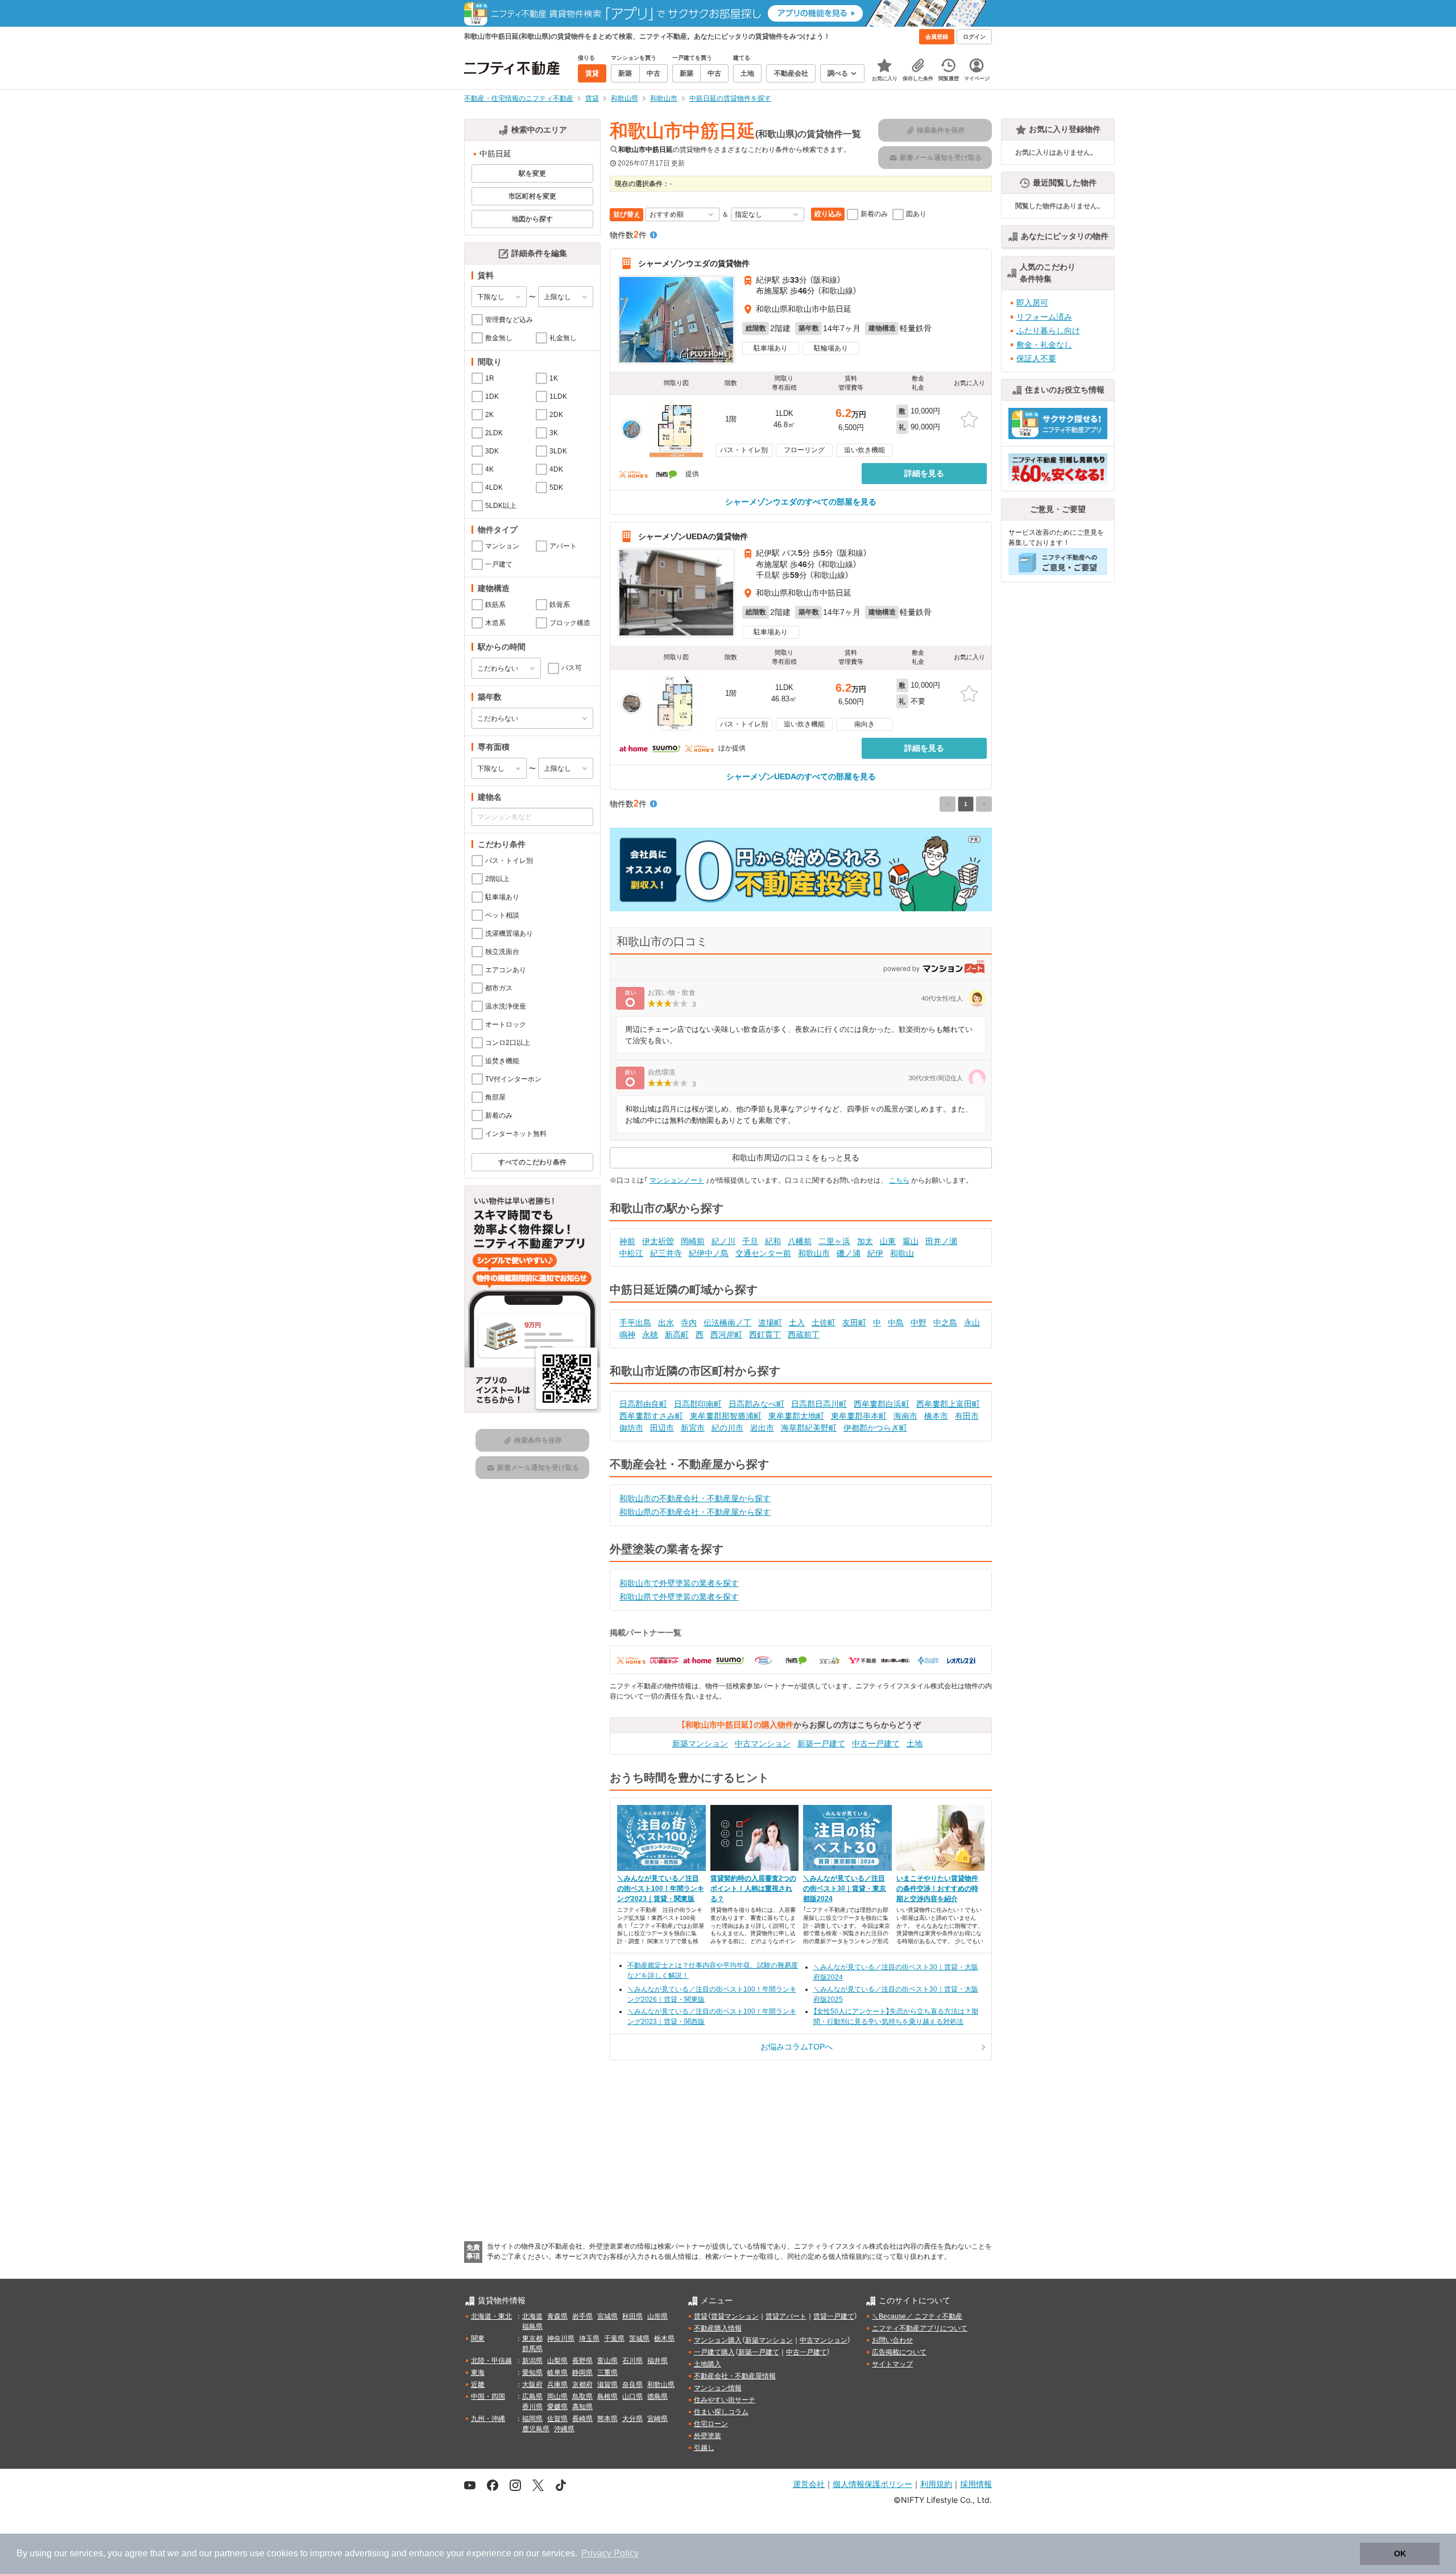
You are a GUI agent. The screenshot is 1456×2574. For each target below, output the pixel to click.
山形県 (657, 2316)
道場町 (770, 1323)
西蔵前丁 (804, 1334)
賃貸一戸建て (834, 2316)
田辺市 (662, 1428)
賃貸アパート (786, 2316)
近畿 (478, 2385)
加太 (865, 1241)
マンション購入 (718, 2340)
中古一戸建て (876, 1743)
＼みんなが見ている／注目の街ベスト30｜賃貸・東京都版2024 (845, 1889)
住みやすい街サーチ (725, 2400)
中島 (896, 1323)
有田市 (967, 1416)
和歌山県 (661, 2385)
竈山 (911, 1241)
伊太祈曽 (658, 1241)
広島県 (532, 2397)
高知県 (582, 2407)
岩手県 (582, 2316)
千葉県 (614, 2339)
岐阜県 (557, 2373)
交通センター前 (763, 1253)
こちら (899, 1180)
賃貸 (701, 2316)
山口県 (632, 2397)
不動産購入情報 (718, 2328)
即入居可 (1032, 303)
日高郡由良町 (643, 1404)
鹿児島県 (536, 2429)
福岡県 (532, 2419)
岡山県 (557, 2397)
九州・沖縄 (488, 2419)
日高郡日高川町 (819, 1404)
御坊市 (631, 1428)
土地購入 (708, 2364)
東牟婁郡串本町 (859, 1416)
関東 (478, 2339)
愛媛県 (557, 2407)
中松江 (631, 1253)
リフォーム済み (1044, 317)
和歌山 (902, 1253)
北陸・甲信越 (491, 2361)
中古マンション (763, 1743)
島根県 (607, 2397)
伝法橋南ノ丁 (727, 1323)
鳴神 (627, 1334)
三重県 (607, 2373)
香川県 (532, 2407)
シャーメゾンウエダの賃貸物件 (694, 263)
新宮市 (693, 1428)
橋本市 (936, 1416)
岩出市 (762, 1428)
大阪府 (532, 2385)
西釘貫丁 (765, 1334)
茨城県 (639, 2339)
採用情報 (976, 2484)
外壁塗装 (708, 2436)
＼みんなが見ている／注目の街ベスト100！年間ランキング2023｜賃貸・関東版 (661, 1889)
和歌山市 (814, 1253)
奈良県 (632, 2385)
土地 (915, 1743)
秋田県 (632, 2316)
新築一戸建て (821, 1743)
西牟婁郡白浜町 (882, 1404)
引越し (704, 2448)
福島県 (532, 2327)
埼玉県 (589, 2339)
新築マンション (700, 1743)
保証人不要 (1036, 358)
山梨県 (557, 2361)
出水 (666, 1323)
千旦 (750, 1241)
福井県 (657, 2361)
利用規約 (936, 2484)
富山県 (607, 2361)
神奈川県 (561, 2339)
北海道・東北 (491, 2316)
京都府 (582, 2385)
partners (231, 2553)
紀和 (773, 1241)
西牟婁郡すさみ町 (651, 1416)
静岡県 (582, 2373)
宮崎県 (657, 2419)
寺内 (689, 1323)
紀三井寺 (666, 1253)
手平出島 (635, 1323)
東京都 (532, 2339)
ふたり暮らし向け (1048, 330)
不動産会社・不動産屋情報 (735, 2376)
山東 (888, 1241)
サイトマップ (892, 2364)
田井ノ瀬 (941, 1241)
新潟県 (532, 2361)
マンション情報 (718, 2388)
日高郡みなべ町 (756, 1404)
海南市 (905, 1416)
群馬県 (532, 2349)
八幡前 (800, 1241)
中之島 (945, 1323)
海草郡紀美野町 (809, 1428)
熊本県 (607, 2419)
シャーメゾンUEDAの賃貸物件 (693, 536)
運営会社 (809, 2484)
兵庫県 (557, 2385)
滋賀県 (607, 2385)
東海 (478, 2373)
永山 (972, 1323)
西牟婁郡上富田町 (948, 1404)
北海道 (532, 2316)
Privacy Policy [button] (610, 2553)
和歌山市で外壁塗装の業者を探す (679, 1583)
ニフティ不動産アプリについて (920, 2328)
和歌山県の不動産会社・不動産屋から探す (695, 1512)
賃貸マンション (735, 2316)
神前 (627, 1241)
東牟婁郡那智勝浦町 (726, 1416)
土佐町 (824, 1323)
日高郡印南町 (698, 1404)
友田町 (854, 1323)
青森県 (557, 2316)
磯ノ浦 (849, 1253)
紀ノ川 (723, 1241)
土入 (797, 1323)
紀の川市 (727, 1428)
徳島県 (657, 2397)
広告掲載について (899, 2352)
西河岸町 (726, 1334)
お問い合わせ (892, 2340)
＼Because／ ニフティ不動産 (917, 2316)
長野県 (582, 2361)
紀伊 (875, 1253)
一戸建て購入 (714, 2352)
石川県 (632, 2361)
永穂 (650, 1334)
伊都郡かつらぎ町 (875, 1428)
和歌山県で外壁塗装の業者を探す (679, 1597)
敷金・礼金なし (1044, 345)
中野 (919, 1323)
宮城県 (607, 2316)
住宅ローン (711, 2424)
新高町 (677, 1334)
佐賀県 (557, 2419)
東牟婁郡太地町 (796, 1416)
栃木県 (664, 2339)
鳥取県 (582, 2397)
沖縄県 (564, 2429)
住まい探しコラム (721, 2412)
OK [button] (1400, 2554)
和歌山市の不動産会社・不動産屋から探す (695, 1498)
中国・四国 (488, 2397)
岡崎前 (693, 1241)
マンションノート (677, 1180)
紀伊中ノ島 (709, 1253)
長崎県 (582, 2419)
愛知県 (532, 2373)
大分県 (632, 2419)
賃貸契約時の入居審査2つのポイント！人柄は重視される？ (753, 1889)
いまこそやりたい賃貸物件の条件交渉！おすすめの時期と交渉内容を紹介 (937, 1889)
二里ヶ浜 (834, 1241)
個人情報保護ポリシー (872, 2484)
